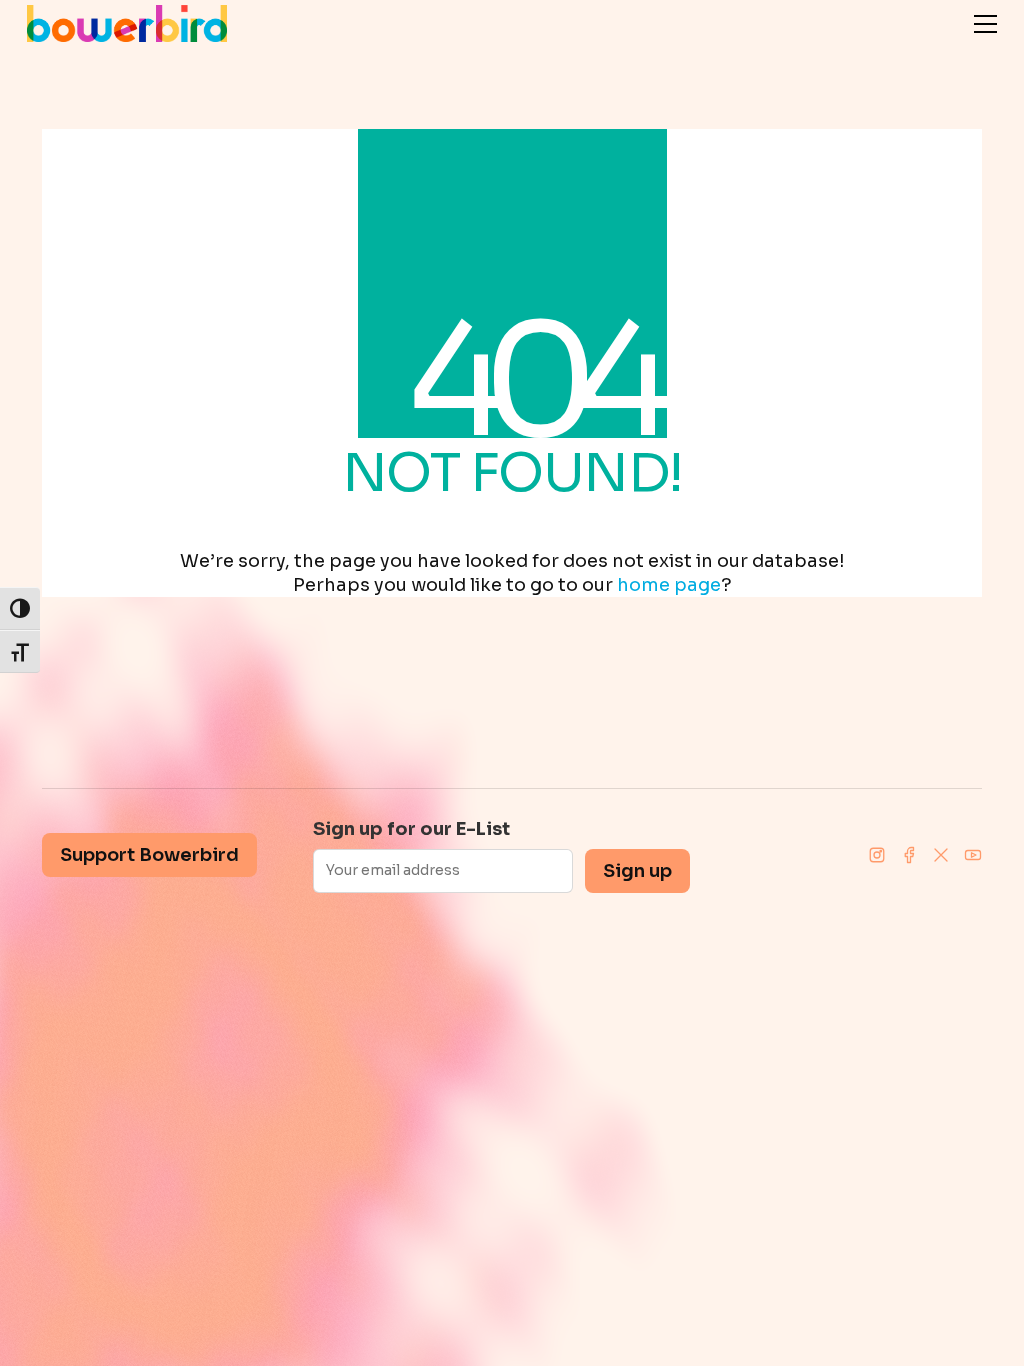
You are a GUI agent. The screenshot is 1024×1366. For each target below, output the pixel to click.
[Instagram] (877, 855)
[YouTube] (973, 855)
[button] (985, 24)
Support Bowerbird (149, 855)
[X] (941, 855)
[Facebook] (909, 855)
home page (669, 585)
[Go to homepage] (127, 23)
